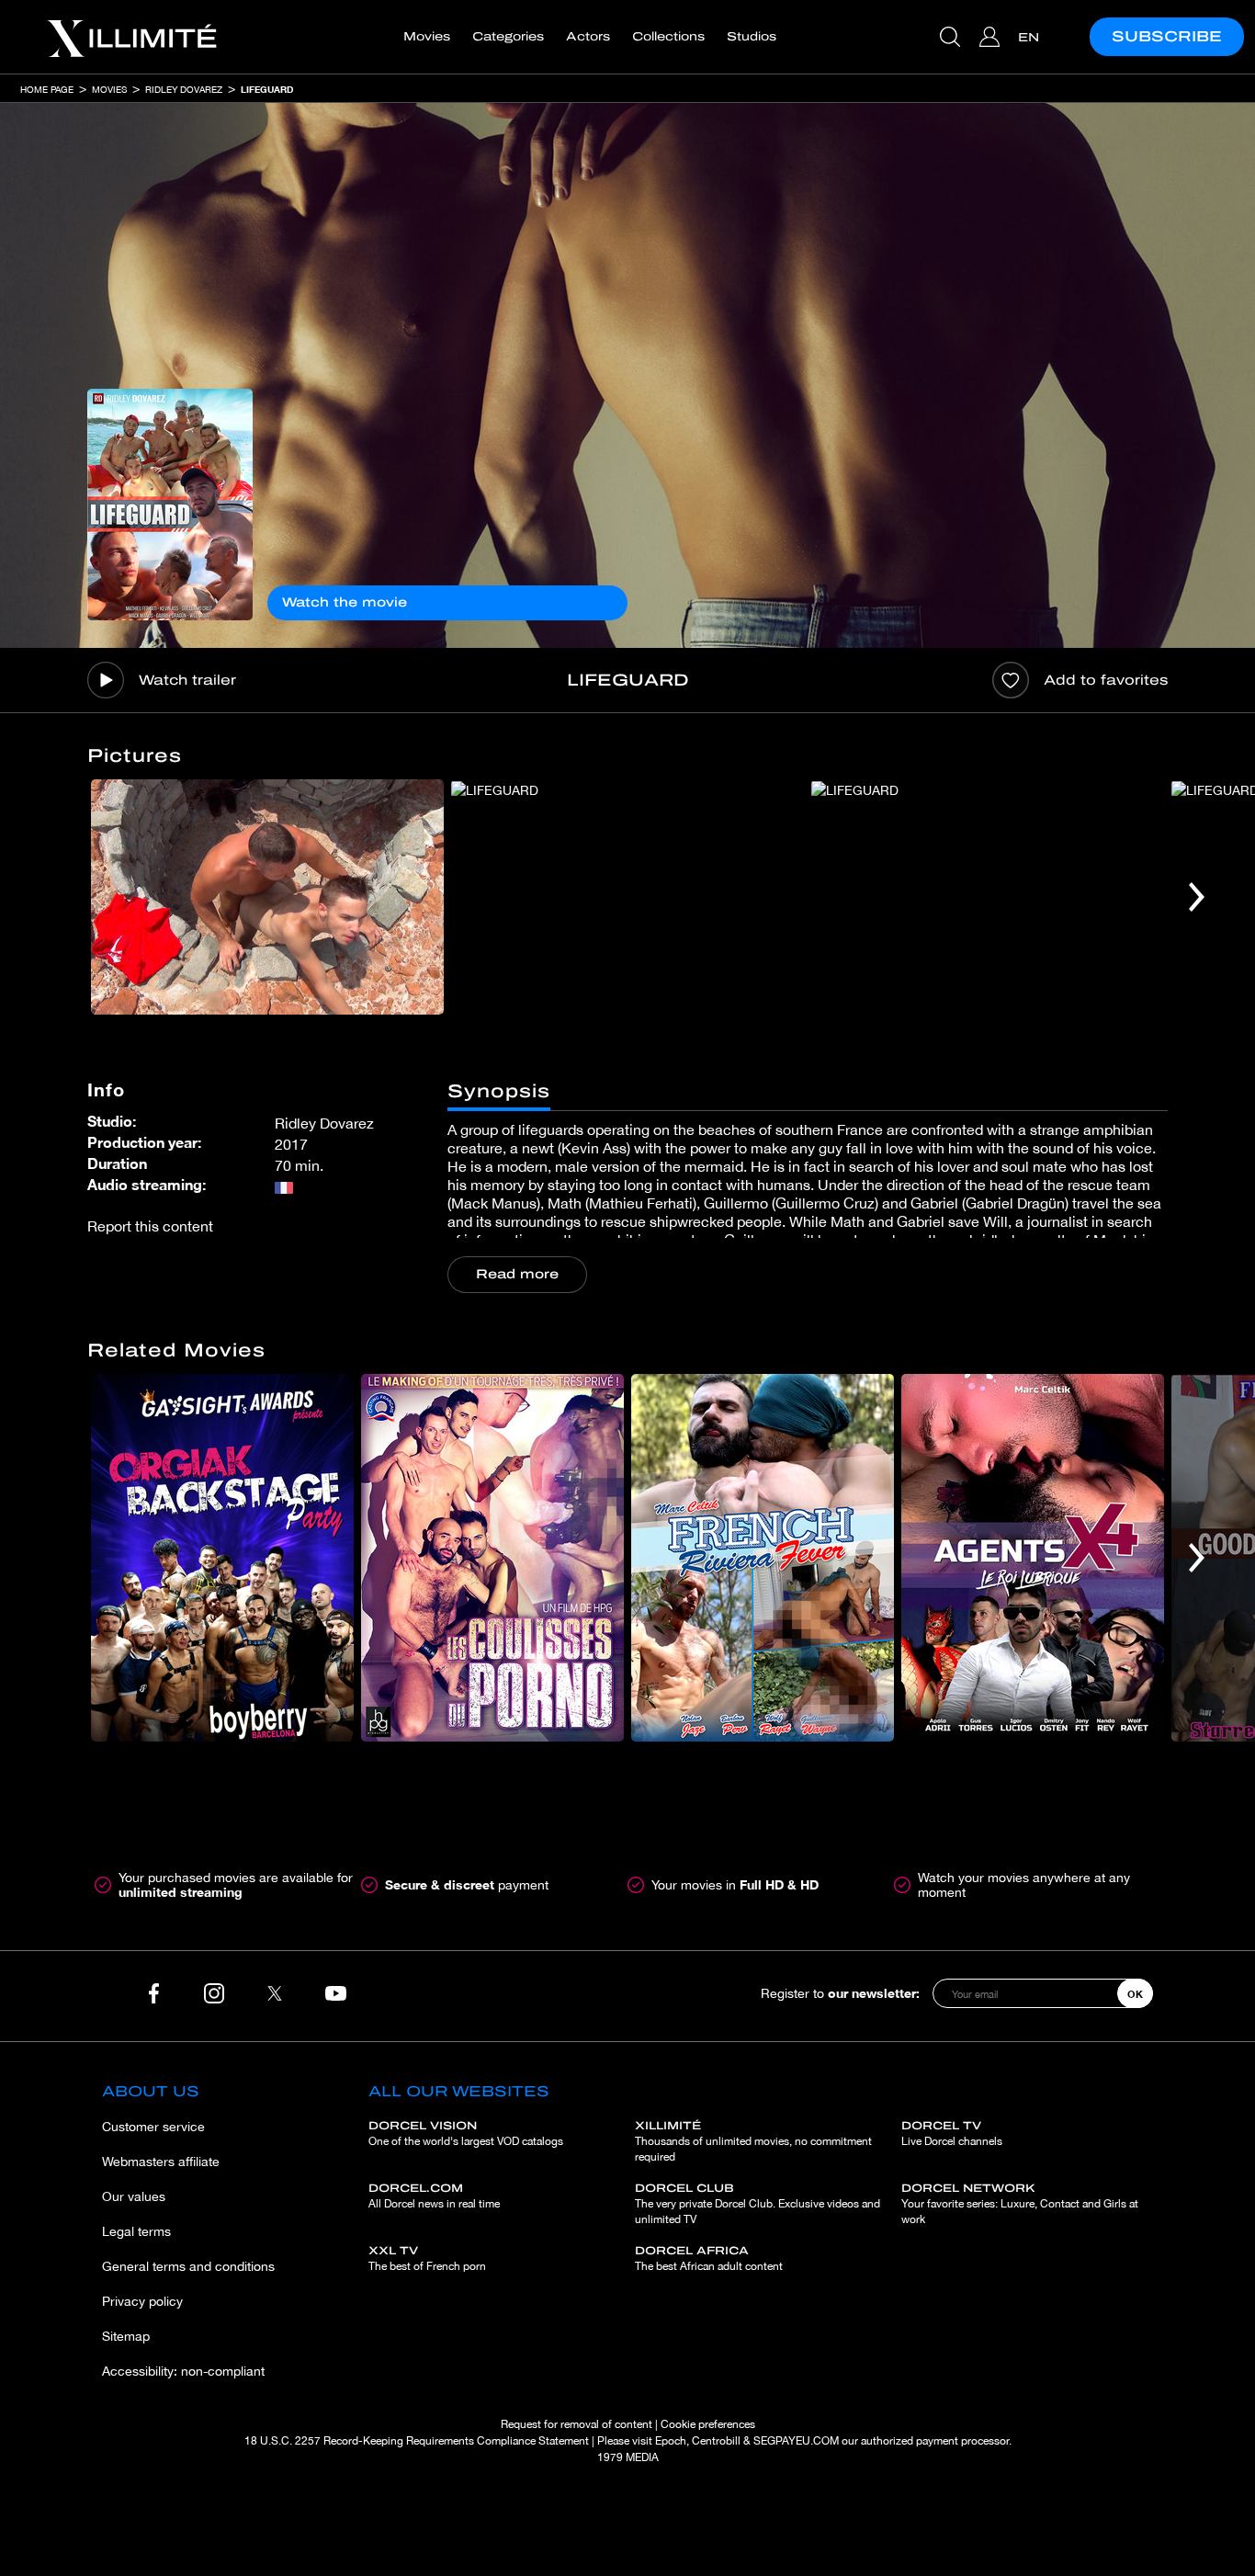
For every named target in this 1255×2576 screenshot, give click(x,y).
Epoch (671, 2441)
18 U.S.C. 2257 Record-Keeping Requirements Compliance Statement (417, 2441)
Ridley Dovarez (184, 89)
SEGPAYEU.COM (796, 2441)
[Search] (952, 37)
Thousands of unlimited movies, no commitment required (753, 2141)
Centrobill (716, 2441)
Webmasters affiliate (161, 2162)
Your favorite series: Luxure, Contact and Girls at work (1020, 2204)
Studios (752, 37)
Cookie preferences (708, 2424)
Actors (588, 37)
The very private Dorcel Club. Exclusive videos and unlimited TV (758, 2204)
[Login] (992, 37)
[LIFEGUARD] (170, 505)
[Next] (1197, 897)
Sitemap (126, 2336)
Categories (508, 37)
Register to (840, 1993)
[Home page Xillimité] (131, 37)
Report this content (150, 1226)
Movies (427, 37)
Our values (134, 2196)
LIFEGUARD (267, 89)
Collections (668, 37)
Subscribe (1167, 36)
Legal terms (136, 2231)
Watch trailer (187, 680)
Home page (47, 89)
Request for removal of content (577, 2424)
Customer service (153, 2127)
